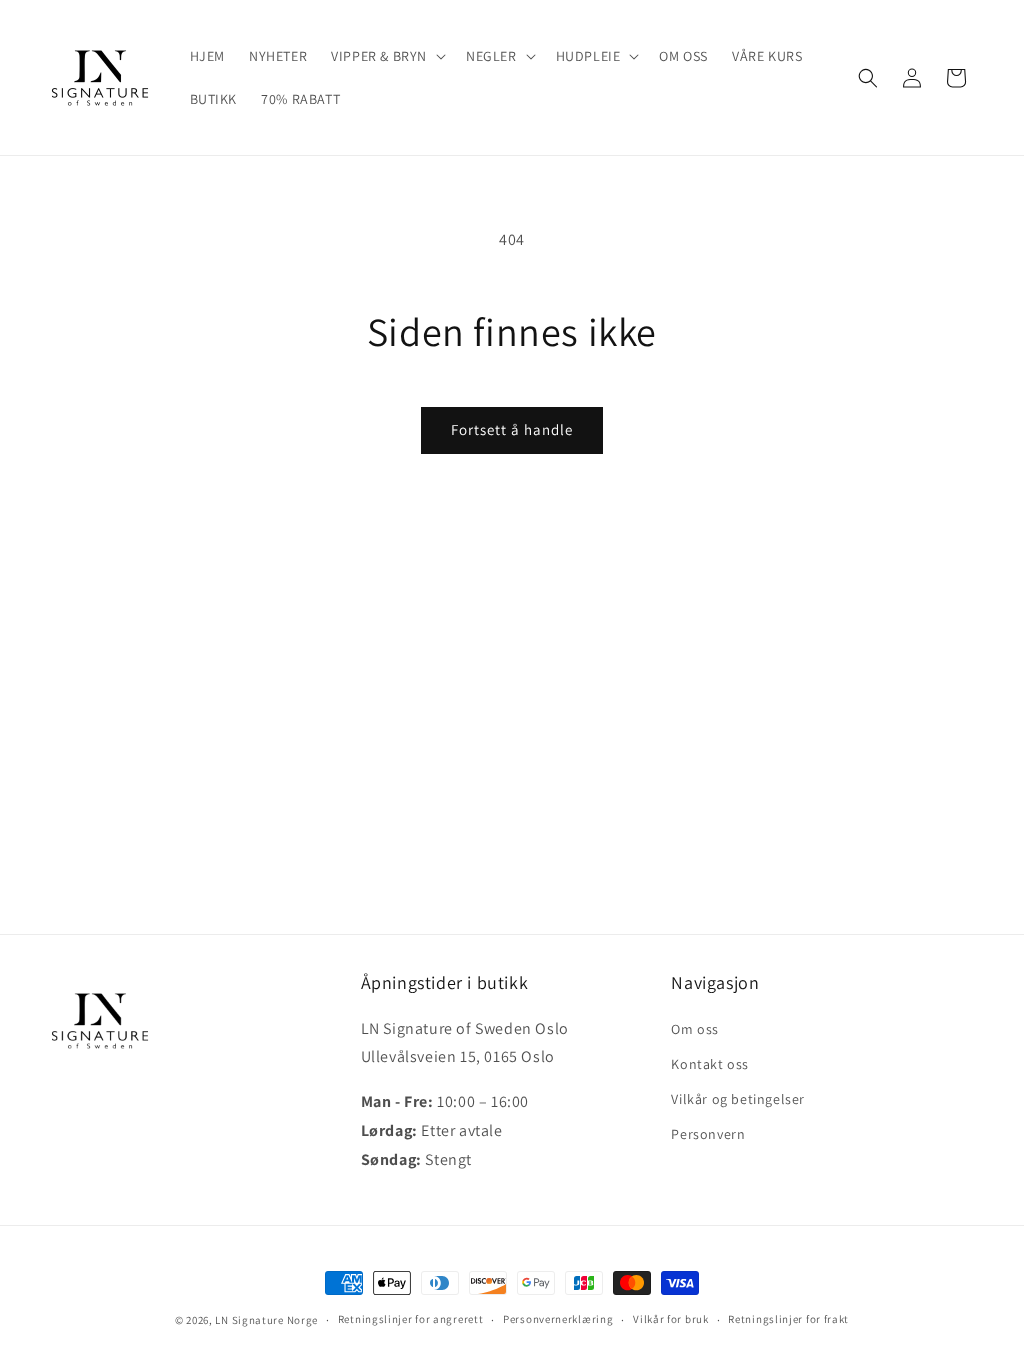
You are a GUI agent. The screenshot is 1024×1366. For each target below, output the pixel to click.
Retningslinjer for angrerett (411, 1319)
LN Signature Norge (266, 1320)
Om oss (695, 1029)
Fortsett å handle (512, 429)
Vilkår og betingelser (738, 1099)
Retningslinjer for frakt (788, 1319)
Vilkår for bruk (671, 1319)
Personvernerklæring (558, 1319)
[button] (386, 56)
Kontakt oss (710, 1064)
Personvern (708, 1134)
